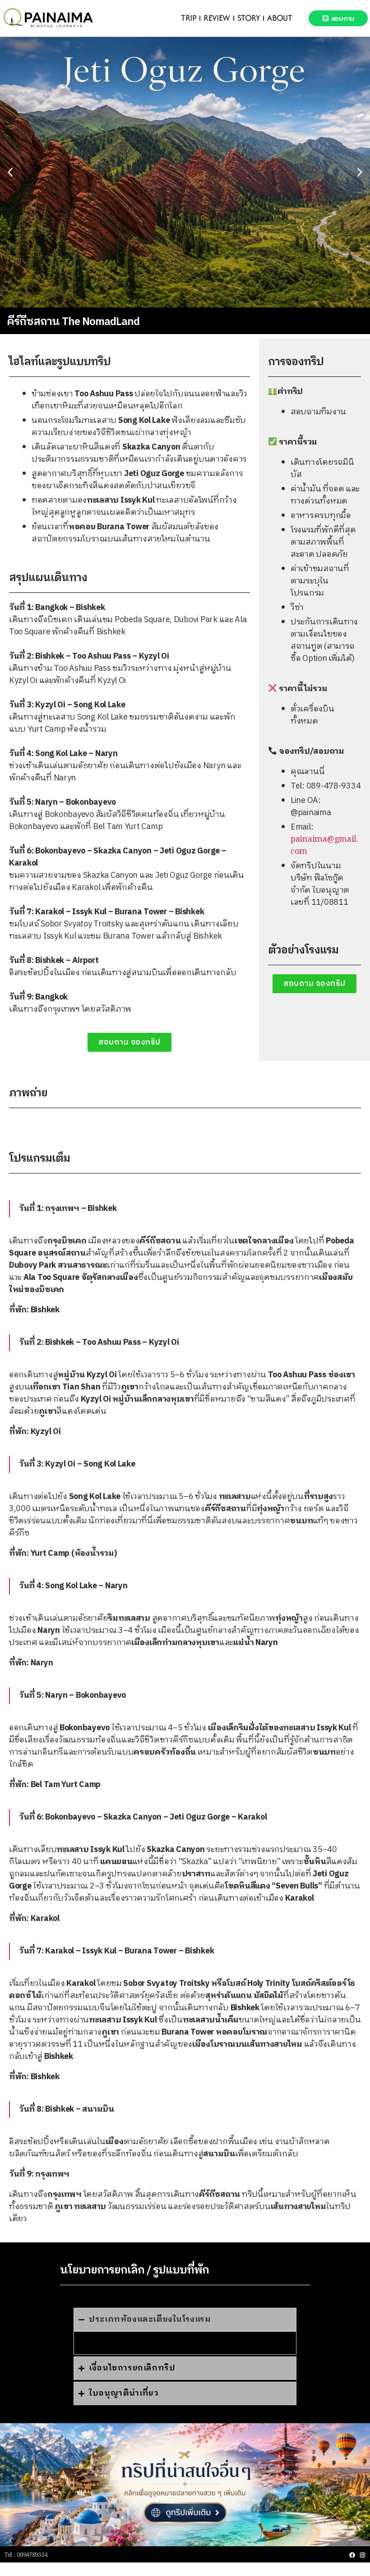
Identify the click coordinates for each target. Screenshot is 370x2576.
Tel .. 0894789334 (26, 2555)
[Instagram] (363, 2555)
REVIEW (217, 18)
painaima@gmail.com (324, 846)
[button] (10, 172)
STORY (249, 18)
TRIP (189, 18)
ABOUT (280, 18)
